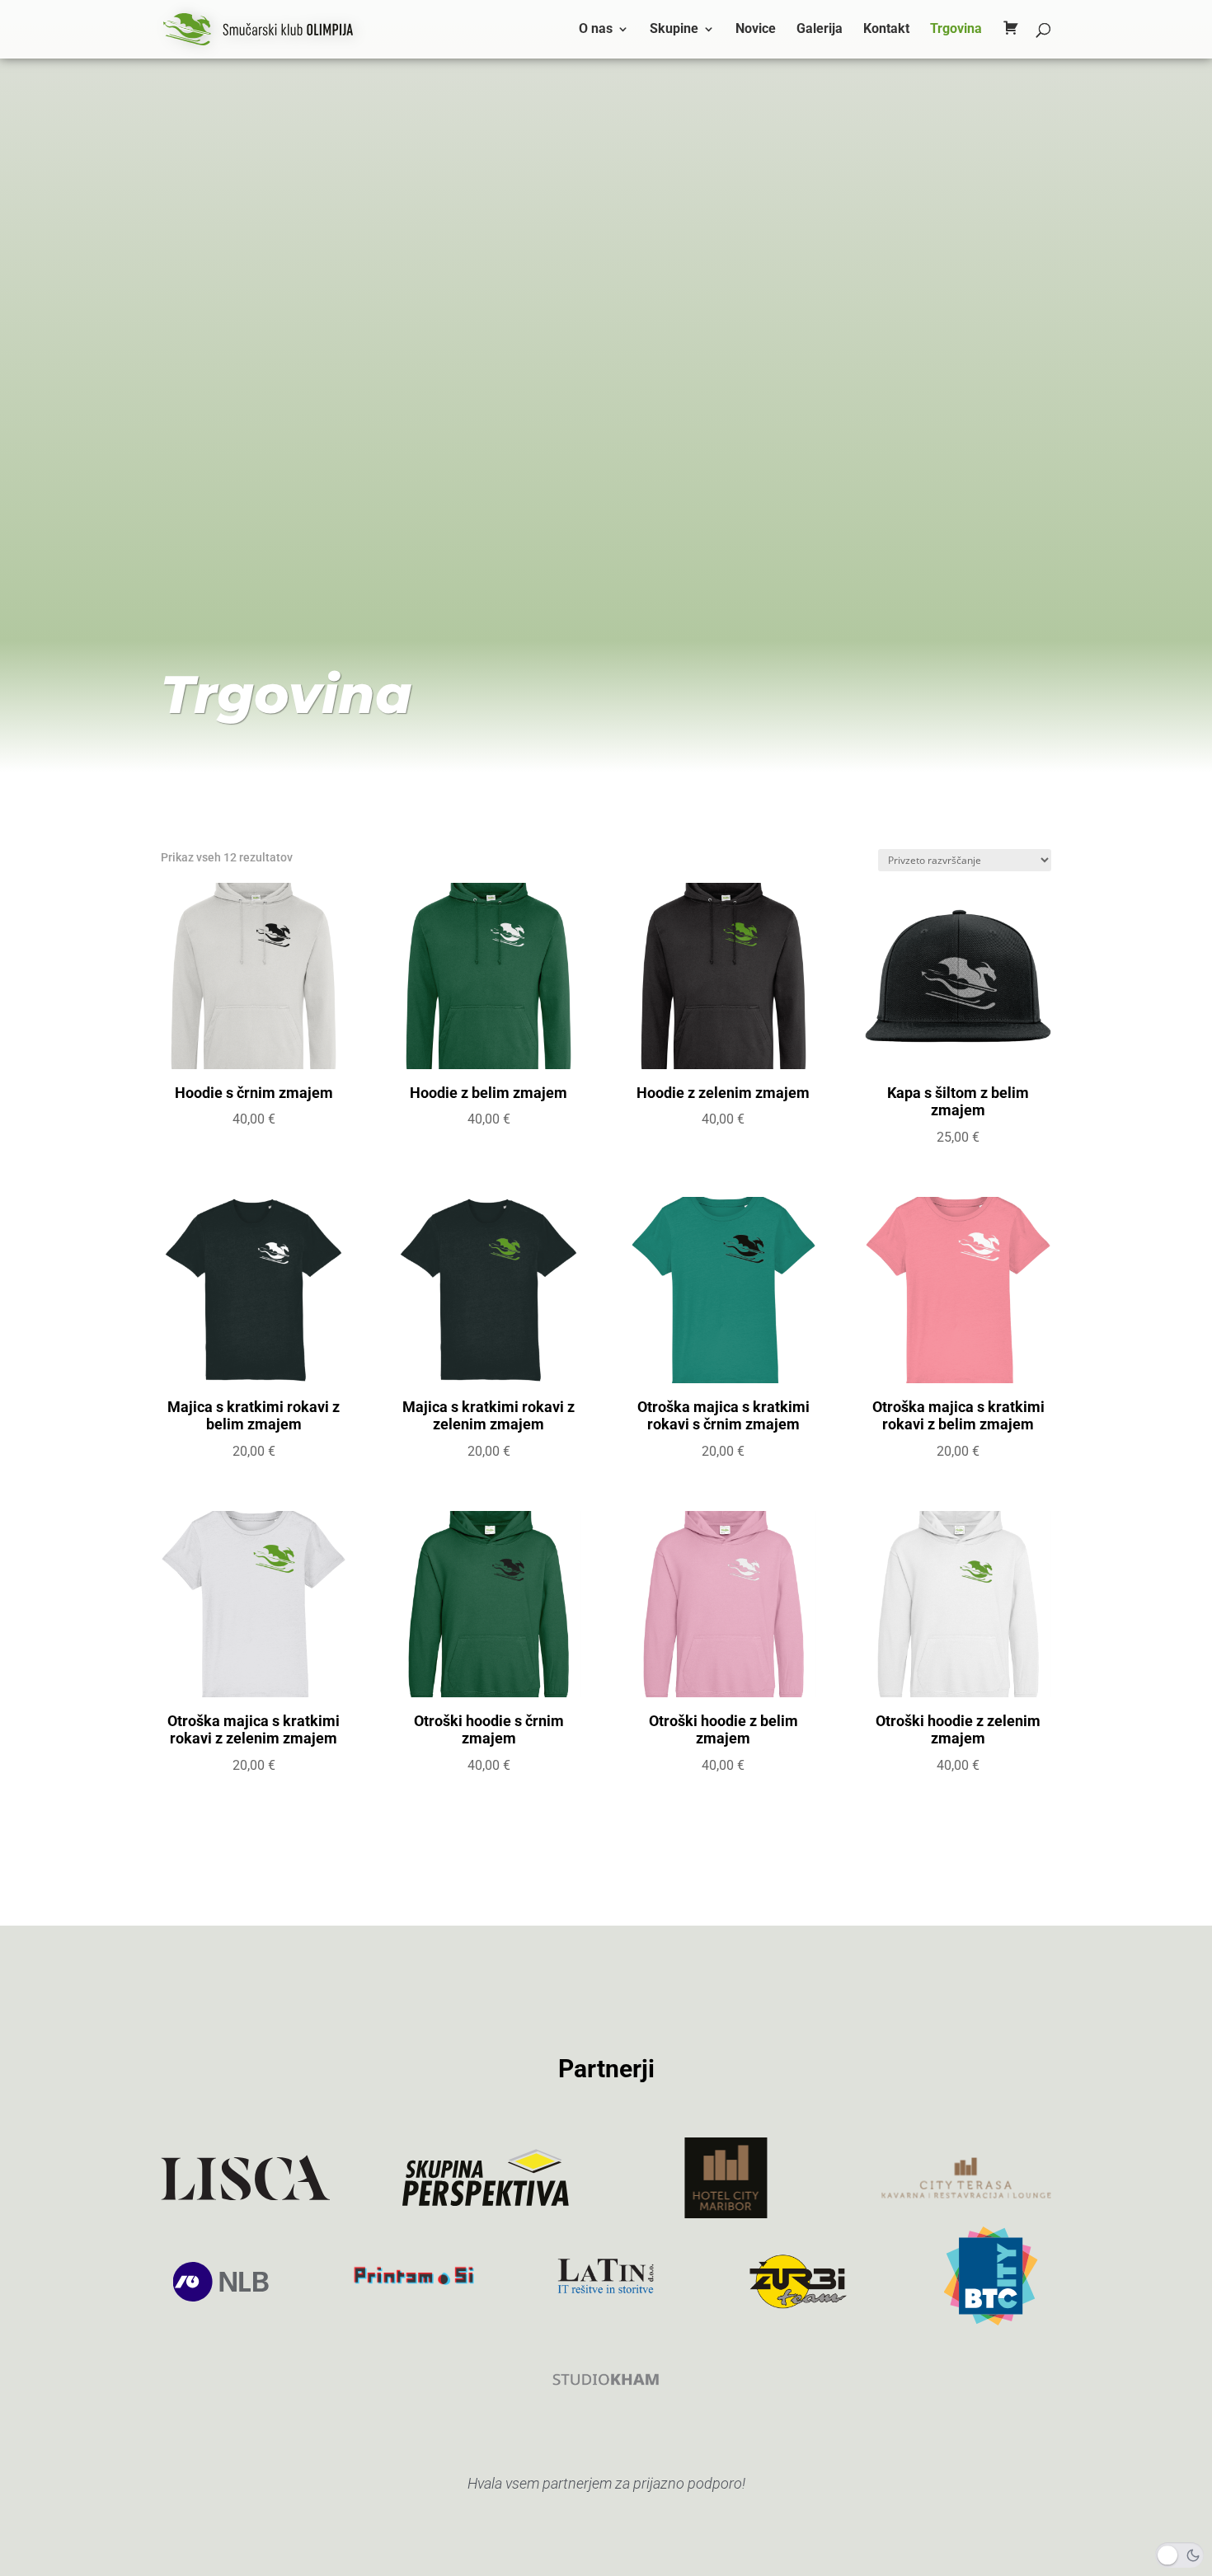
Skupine (674, 30)
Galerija (820, 30)
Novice (756, 30)
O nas (596, 30)
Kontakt (886, 30)
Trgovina (956, 30)
